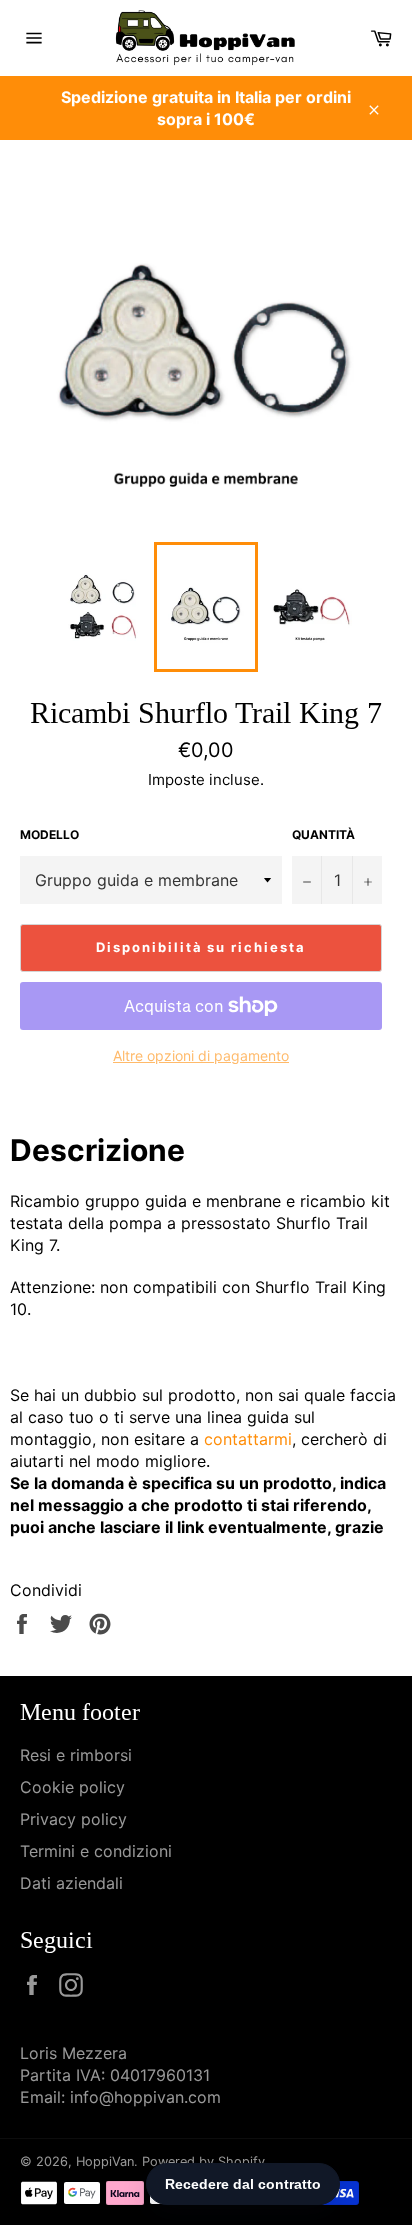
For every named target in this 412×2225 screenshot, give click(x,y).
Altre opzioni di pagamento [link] (201, 1055)
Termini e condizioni (96, 1851)
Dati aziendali (71, 1883)
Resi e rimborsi (76, 1755)
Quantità (323, 834)
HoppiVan (105, 2161)
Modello (49, 834)
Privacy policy (73, 1819)
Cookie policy (72, 1787)
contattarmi (248, 1439)
